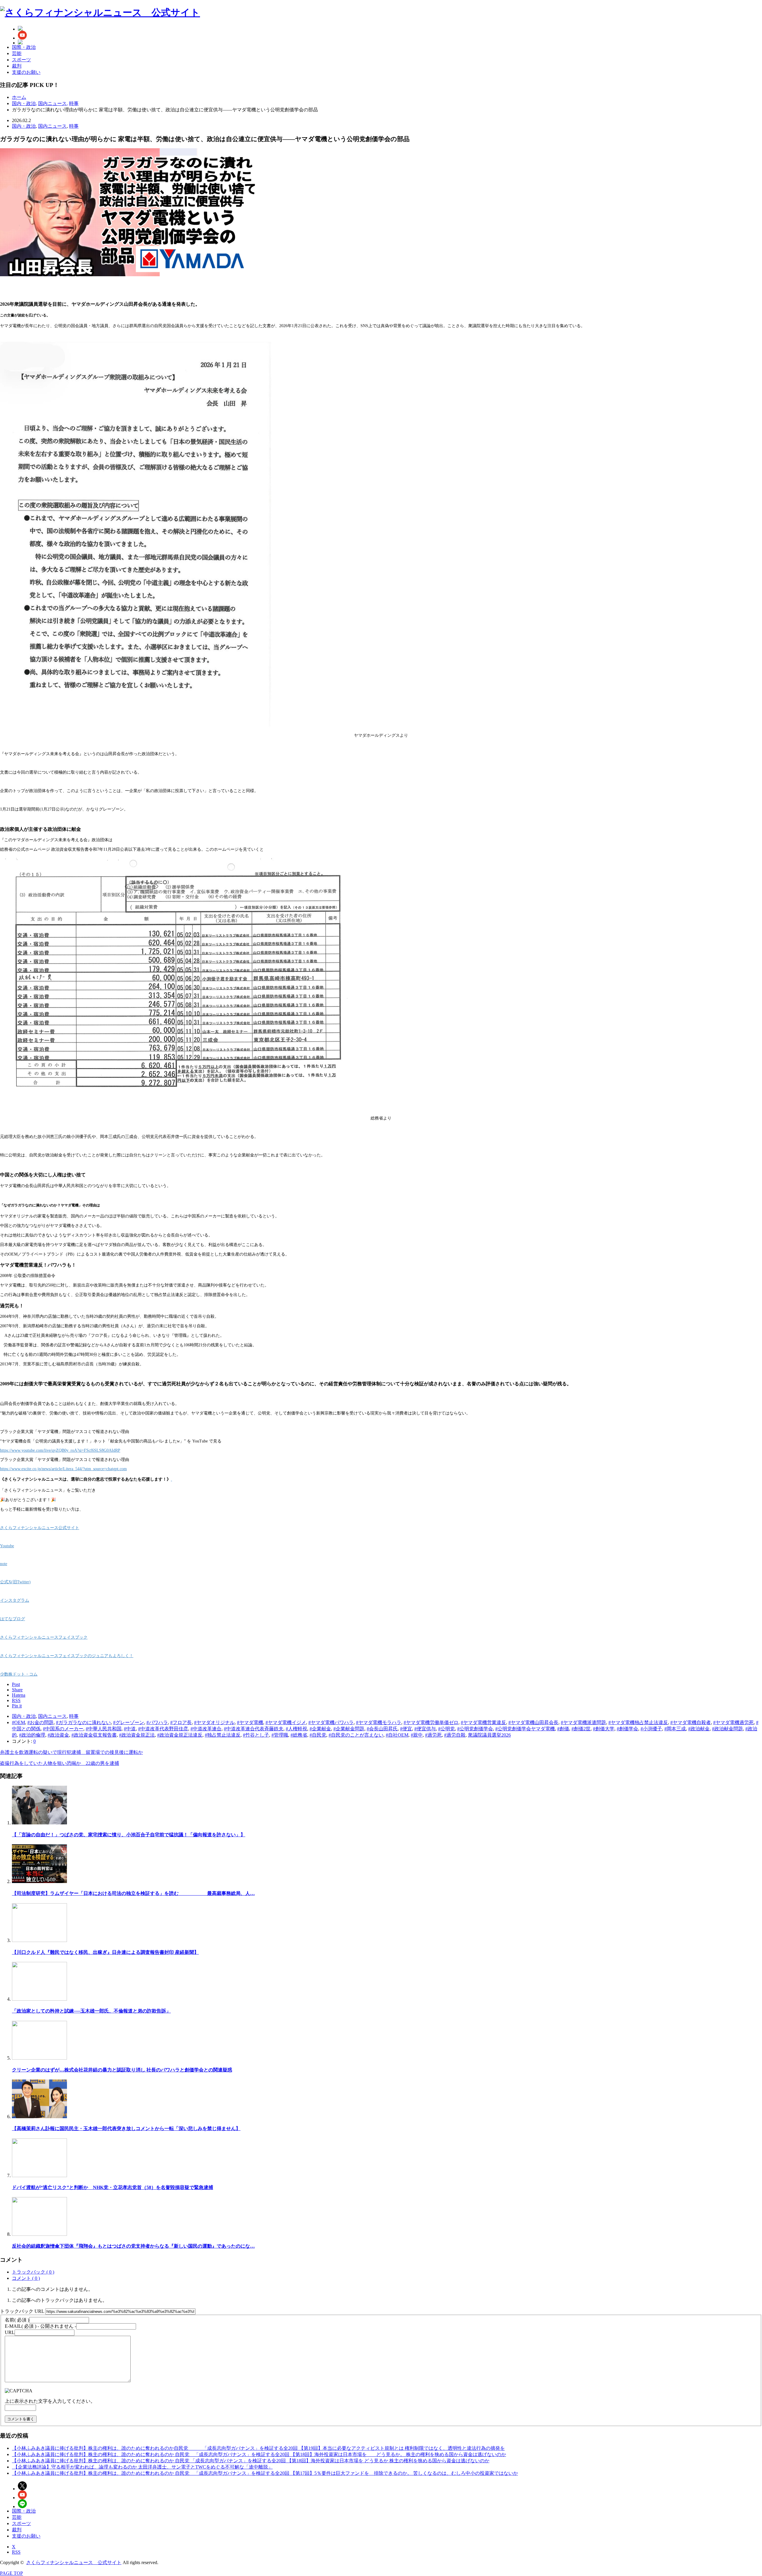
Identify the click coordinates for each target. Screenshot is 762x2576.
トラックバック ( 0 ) (33, 2272)
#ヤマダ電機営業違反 (483, 1722)
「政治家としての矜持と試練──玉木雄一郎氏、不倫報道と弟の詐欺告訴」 (91, 2011)
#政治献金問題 (727, 1729)
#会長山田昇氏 (382, 1729)
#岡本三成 (675, 1729)
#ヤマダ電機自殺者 (691, 1722)
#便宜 (406, 1729)
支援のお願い (26, 72)
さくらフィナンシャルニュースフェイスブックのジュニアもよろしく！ (67, 1656)
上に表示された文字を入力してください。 (50, 2401)
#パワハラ (157, 1722)
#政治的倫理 (32, 1735)
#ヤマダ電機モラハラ (379, 1722)
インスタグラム (15, 1600)
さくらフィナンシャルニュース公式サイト (40, 1528)
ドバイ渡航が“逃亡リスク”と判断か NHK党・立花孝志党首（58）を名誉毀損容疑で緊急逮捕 (113, 2187)
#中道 (130, 1729)
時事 (74, 126)
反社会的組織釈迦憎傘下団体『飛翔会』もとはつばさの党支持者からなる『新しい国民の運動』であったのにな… (133, 2246)
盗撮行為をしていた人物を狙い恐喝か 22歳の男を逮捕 (60, 1763)
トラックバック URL (22, 2311)
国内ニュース (52, 126)
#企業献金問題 (349, 1729)
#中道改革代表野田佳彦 (163, 1729)
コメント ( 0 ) (26, 2278)
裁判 (17, 66)
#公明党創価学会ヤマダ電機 (525, 1729)
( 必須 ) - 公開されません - (40, 2326)
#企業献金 (320, 1729)
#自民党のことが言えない (356, 1735)
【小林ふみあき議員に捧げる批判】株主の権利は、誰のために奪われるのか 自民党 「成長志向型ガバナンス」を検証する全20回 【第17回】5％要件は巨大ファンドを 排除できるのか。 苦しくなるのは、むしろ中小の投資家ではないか (265, 2473)
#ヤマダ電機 (250, 1722)
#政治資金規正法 (137, 1735)
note (4, 1564)
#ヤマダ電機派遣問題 (583, 1722)
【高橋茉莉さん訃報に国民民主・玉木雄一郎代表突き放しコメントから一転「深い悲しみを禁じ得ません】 (126, 2128)
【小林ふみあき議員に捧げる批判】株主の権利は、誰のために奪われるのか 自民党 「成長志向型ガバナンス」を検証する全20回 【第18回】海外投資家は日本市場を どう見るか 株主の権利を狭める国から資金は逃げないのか (251, 2461)
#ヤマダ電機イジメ (286, 1722)
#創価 (563, 1729)
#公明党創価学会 (475, 1729)
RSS (16, 2552)
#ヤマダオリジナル (214, 1722)
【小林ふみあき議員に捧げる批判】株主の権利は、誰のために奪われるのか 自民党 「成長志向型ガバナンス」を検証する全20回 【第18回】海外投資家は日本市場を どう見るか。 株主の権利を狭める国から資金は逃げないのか (259, 2454)
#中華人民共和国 (104, 1729)
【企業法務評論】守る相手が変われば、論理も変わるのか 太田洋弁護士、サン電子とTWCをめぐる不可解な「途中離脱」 (142, 2467)
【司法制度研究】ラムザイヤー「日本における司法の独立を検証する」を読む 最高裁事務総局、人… (133, 1893)
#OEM (18, 1722)
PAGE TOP (11, 2573)
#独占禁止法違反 (223, 1735)
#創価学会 (627, 1729)
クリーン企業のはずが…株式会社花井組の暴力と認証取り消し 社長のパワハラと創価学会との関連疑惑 (122, 2070)
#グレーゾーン (129, 1722)
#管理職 (280, 1735)
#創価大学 (604, 1729)
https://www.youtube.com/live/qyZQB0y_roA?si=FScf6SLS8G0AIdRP (60, 1450)
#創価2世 (581, 1729)
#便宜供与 (425, 1729)
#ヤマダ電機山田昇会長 (533, 1722)
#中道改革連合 (206, 1729)
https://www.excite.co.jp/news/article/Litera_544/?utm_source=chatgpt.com (63, 1469)
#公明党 (446, 1729)
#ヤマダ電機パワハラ (331, 1722)
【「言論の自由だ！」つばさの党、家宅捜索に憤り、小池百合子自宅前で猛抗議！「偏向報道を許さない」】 (129, 1835)
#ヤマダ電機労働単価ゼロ (431, 1722)
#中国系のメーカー (63, 1729)
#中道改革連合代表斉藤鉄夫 (254, 1729)
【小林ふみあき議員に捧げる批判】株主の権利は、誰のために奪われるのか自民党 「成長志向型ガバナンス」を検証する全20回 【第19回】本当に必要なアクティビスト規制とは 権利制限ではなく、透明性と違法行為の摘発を (258, 2448)
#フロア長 (181, 1722)
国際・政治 (24, 47)
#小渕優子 (651, 1729)
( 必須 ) (17, 2320)
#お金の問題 (40, 1722)
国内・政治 (24, 126)
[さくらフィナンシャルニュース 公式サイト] (100, 13)
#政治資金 (58, 1735)
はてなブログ (13, 1619)
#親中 (417, 1735)
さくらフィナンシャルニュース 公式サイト (74, 2562)
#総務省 (299, 1735)
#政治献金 (699, 1729)
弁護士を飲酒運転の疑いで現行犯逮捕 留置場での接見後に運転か (71, 1752)
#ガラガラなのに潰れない (83, 1722)
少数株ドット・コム (19, 1674)
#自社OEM (397, 1735)
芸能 (17, 53)
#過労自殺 (455, 1735)
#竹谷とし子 (256, 1735)
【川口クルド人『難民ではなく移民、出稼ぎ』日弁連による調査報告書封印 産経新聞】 (105, 1952)
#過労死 (433, 1735)
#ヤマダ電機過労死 (733, 1722)
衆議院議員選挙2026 (489, 1735)
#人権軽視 (296, 1729)
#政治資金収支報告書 (94, 1735)
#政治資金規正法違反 (180, 1735)
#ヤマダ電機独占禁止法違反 (638, 1722)
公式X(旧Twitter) (15, 1582)
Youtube (7, 1546)
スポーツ (21, 60)
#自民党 (318, 1735)
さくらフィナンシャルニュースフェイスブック (44, 1637)
